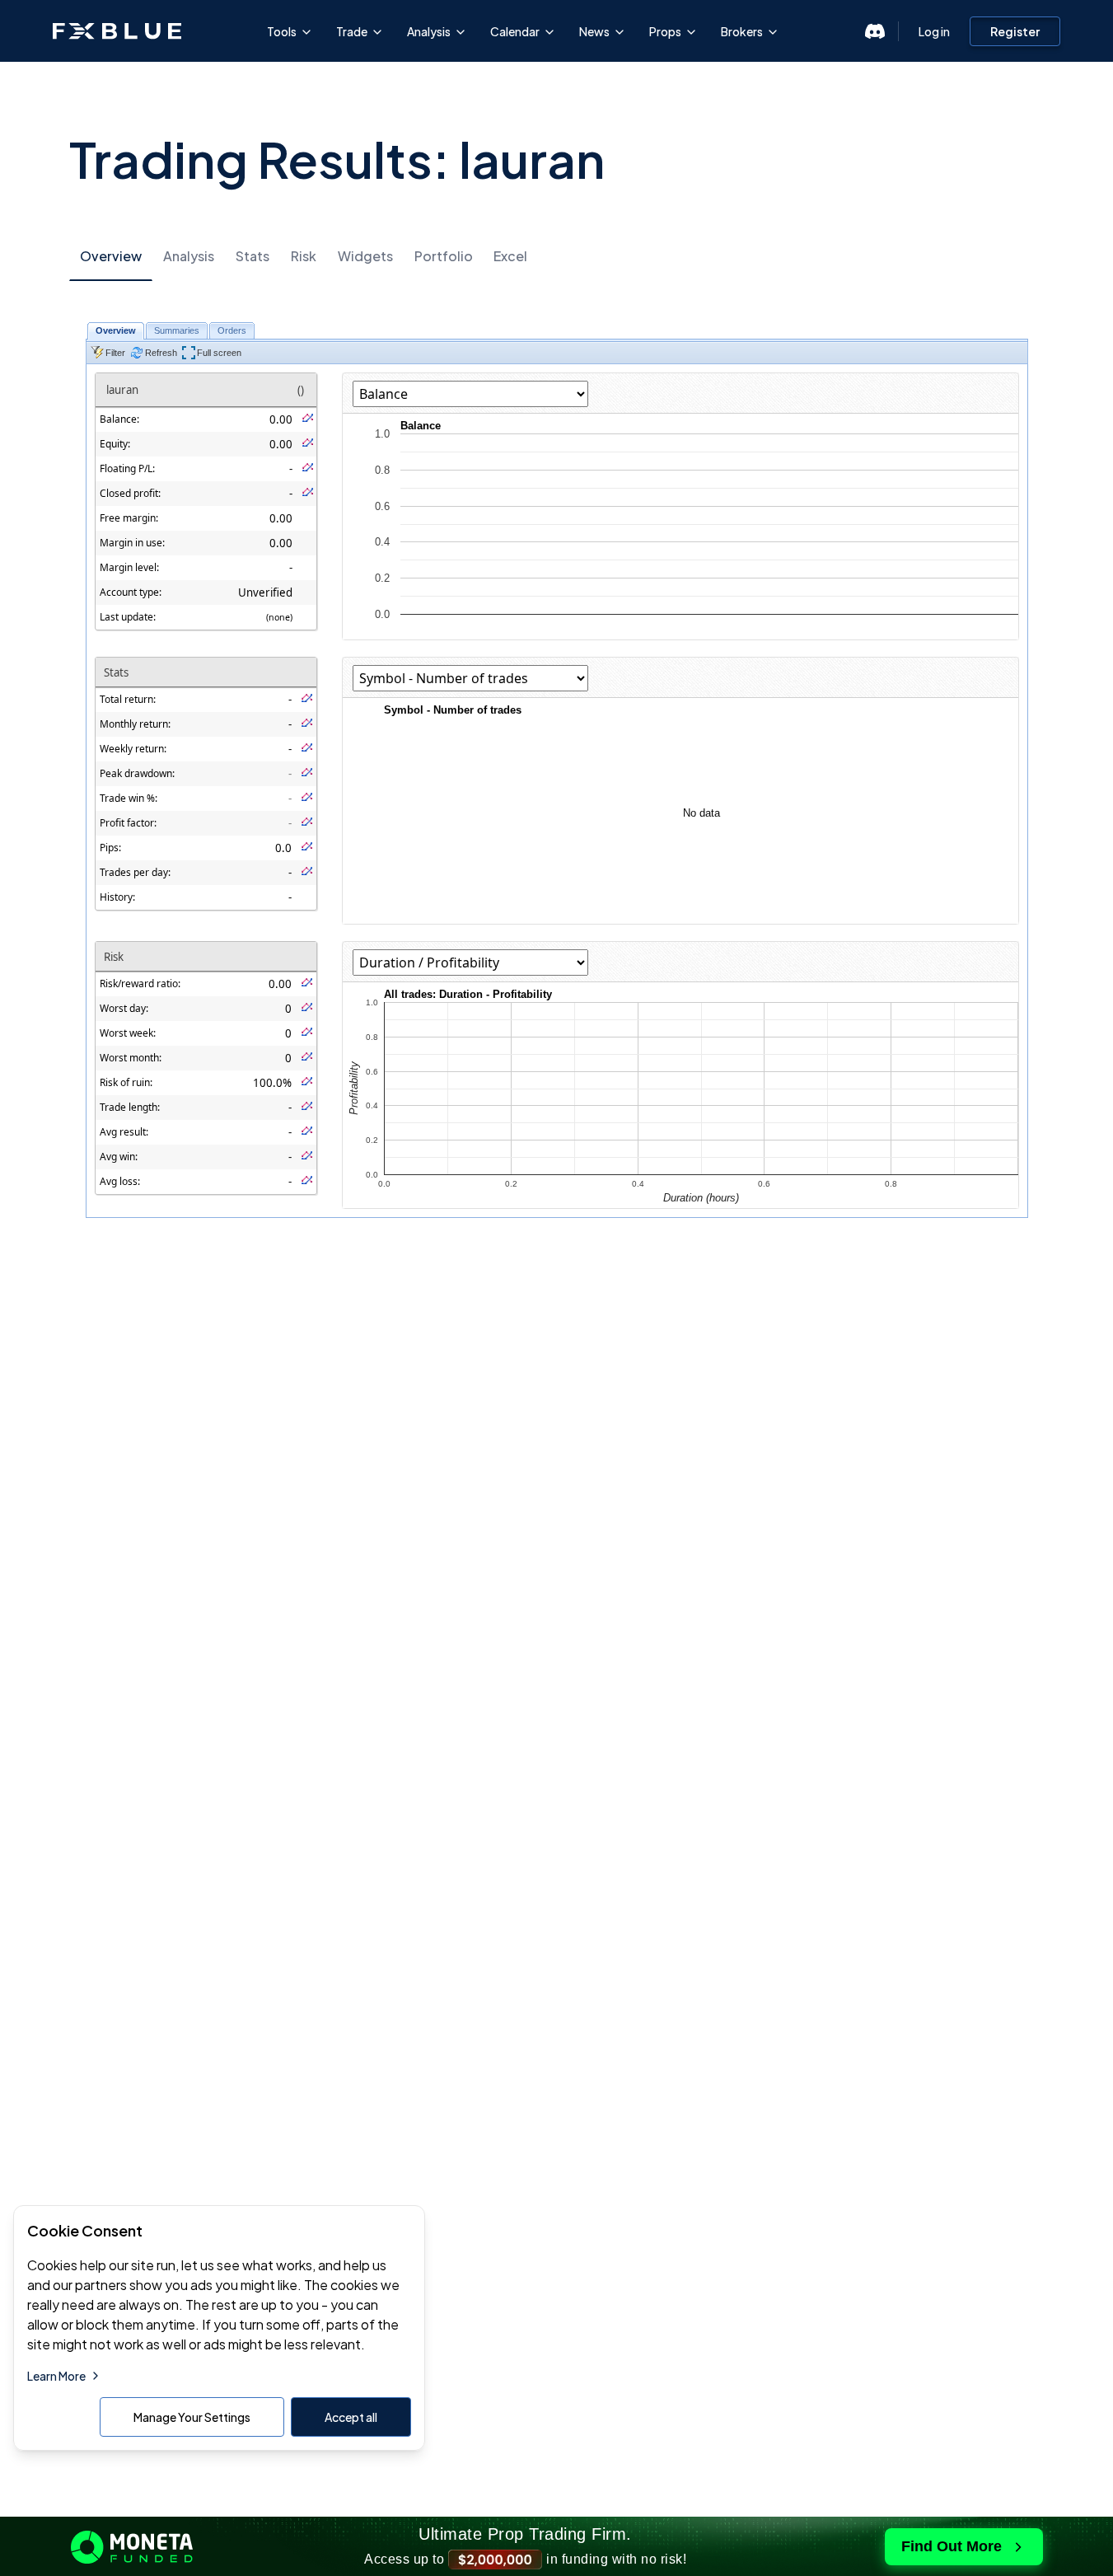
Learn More (56, 2376)
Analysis (429, 31)
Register (1015, 31)
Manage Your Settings (192, 2417)
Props (665, 31)
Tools (282, 31)
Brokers (742, 31)
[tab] (111, 257)
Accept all (351, 2417)
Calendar (515, 31)
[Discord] (875, 31)
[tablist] (557, 256)
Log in (934, 31)
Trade (352, 31)
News (594, 31)
